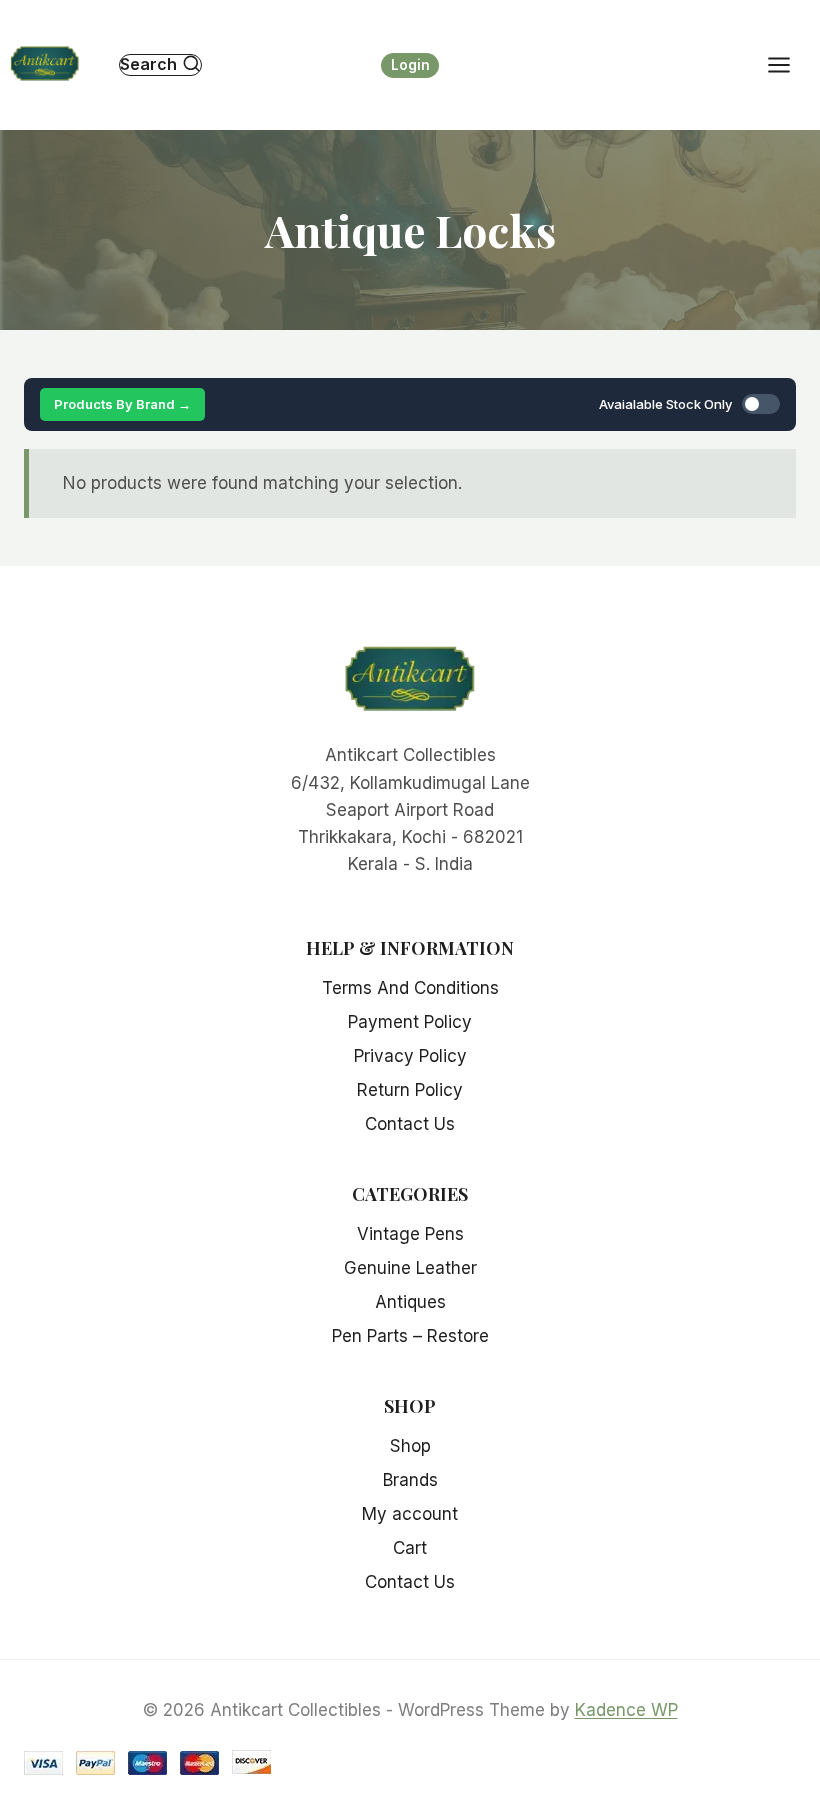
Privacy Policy (410, 1056)
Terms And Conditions (410, 988)
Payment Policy (410, 1022)
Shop (410, 1446)
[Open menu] (789, 64)
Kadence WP (626, 1710)
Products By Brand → (122, 404)
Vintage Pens (410, 1234)
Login (410, 65)
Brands (410, 1480)
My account (410, 1514)
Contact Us (410, 1124)
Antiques (410, 1302)
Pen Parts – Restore (410, 1336)
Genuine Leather (410, 1268)
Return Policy (410, 1090)
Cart (410, 1548)
